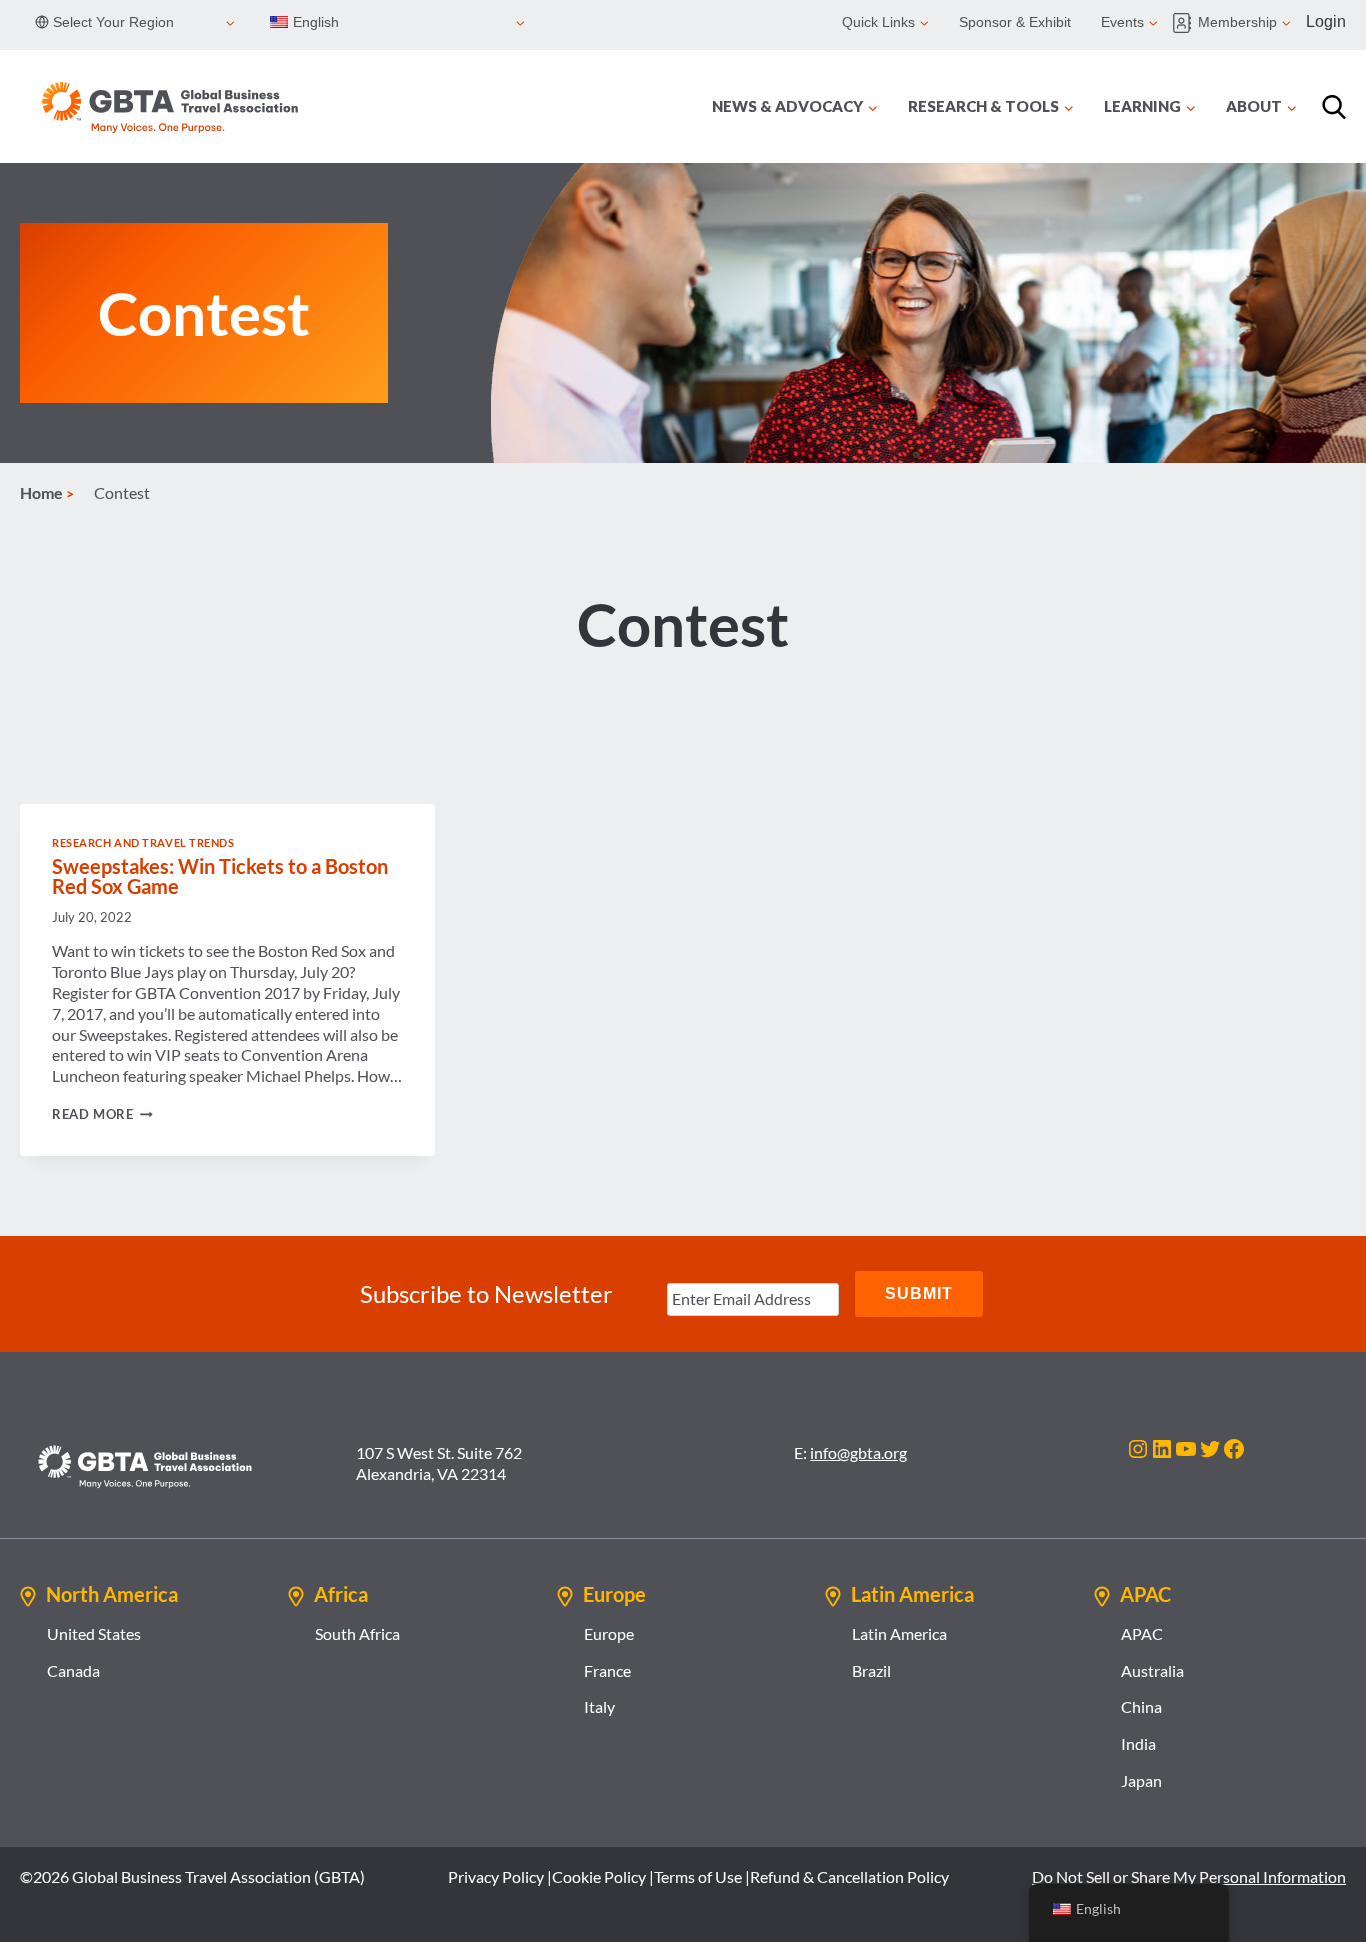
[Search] (1334, 107)
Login (1326, 21)
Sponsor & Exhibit (1015, 22)
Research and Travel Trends (143, 842)
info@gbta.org (858, 1452)
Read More (102, 1114)
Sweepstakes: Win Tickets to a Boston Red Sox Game (220, 876)
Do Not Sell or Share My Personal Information (1189, 1876)
